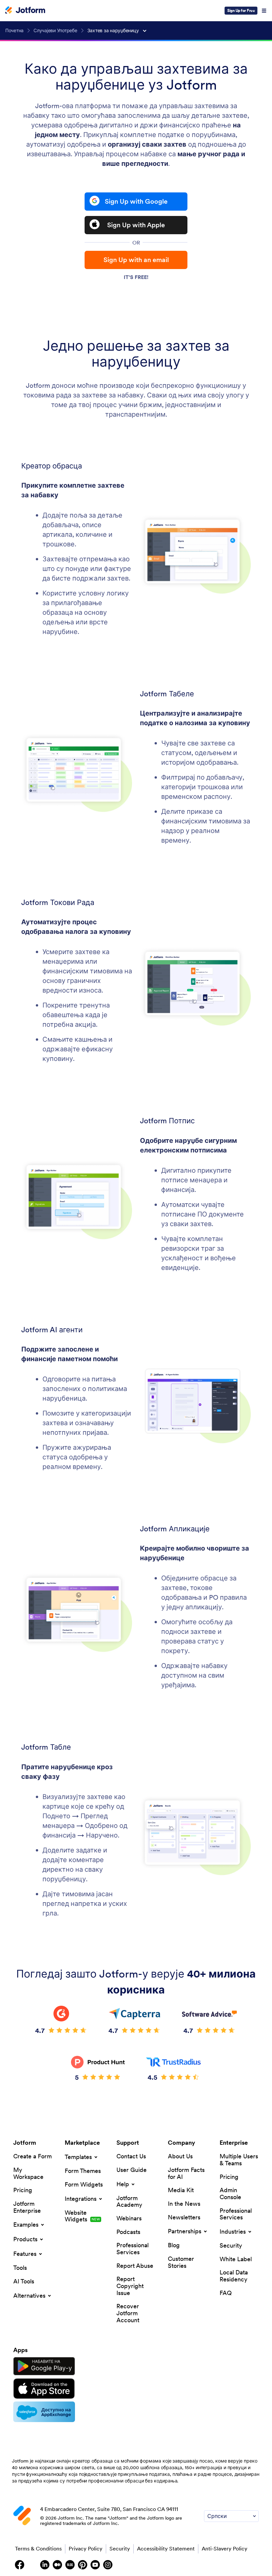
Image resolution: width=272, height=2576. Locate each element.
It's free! (136, 277)
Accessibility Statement (166, 2548)
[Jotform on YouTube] (95, 2565)
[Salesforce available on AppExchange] (44, 2412)
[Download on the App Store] (44, 2389)
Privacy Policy (86, 2548)
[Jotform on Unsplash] (120, 2565)
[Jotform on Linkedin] (45, 2565)
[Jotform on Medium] (57, 2565)
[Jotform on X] (32, 2565)
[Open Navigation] (264, 11)
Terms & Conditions (38, 2548)
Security (120, 2548)
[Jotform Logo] (25, 11)
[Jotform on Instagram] (108, 2565)
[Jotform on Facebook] (20, 2565)
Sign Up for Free (241, 10)
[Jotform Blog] (70, 2565)
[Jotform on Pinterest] (83, 2565)
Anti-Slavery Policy (225, 2548)
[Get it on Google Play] (44, 2366)
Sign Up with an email (136, 260)
